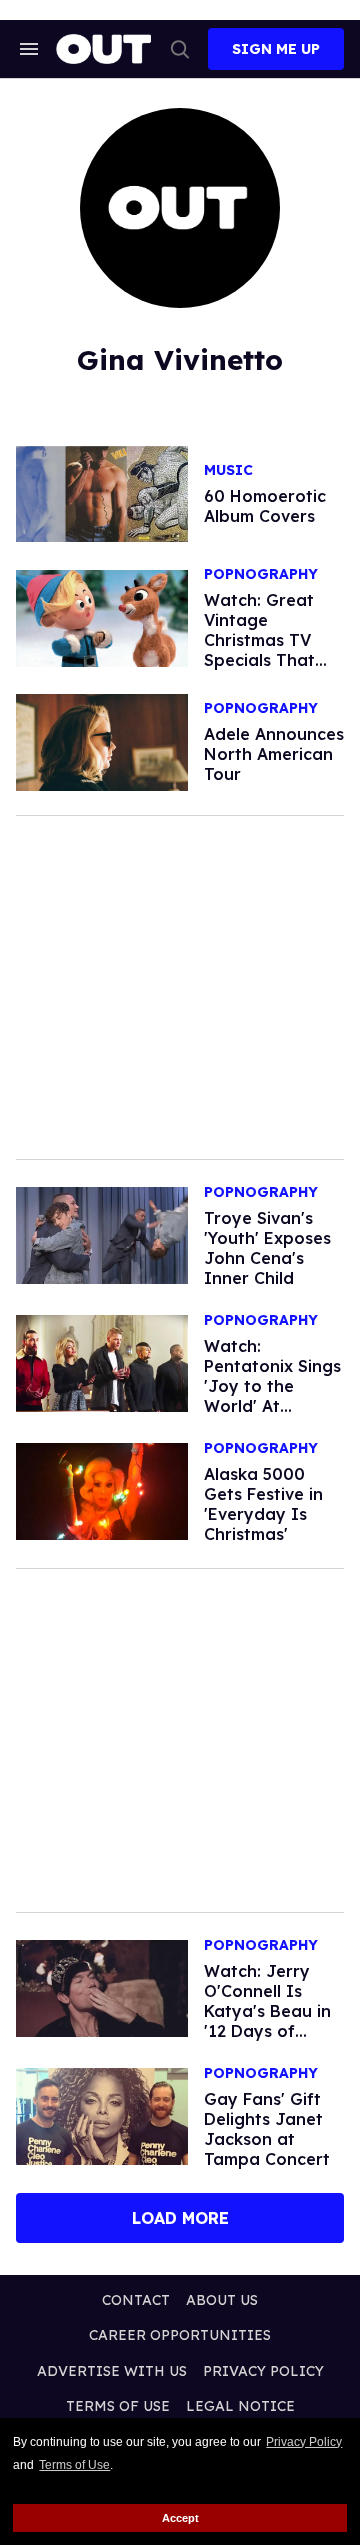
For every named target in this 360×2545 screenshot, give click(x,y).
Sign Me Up (276, 49)
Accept (180, 2518)
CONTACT (136, 2300)
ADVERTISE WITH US (112, 2371)
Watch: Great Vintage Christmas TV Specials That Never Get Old (262, 640)
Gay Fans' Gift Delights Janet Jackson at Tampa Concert (267, 2129)
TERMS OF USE (118, 2406)
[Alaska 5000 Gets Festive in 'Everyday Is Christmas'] (102, 1490)
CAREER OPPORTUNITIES (180, 2335)
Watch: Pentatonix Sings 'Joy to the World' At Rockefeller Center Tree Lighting (272, 1406)
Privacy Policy (304, 2442)
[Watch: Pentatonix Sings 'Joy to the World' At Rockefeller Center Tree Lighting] (102, 1362)
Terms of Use (74, 2465)
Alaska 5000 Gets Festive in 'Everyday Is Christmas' (263, 1504)
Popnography (261, 574)
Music (228, 470)
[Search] (180, 49)
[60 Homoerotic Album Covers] (102, 493)
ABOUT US (222, 2300)
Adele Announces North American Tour (274, 754)
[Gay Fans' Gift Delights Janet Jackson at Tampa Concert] (102, 2115)
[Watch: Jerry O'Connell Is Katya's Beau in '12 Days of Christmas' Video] (102, 1987)
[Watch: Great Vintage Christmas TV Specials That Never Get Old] (102, 617)
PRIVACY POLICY (263, 2371)
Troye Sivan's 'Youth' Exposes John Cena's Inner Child (267, 1248)
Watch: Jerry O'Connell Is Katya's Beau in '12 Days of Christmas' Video (272, 2011)
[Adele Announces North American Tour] (102, 741)
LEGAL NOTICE (240, 2406)
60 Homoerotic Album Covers (265, 506)
